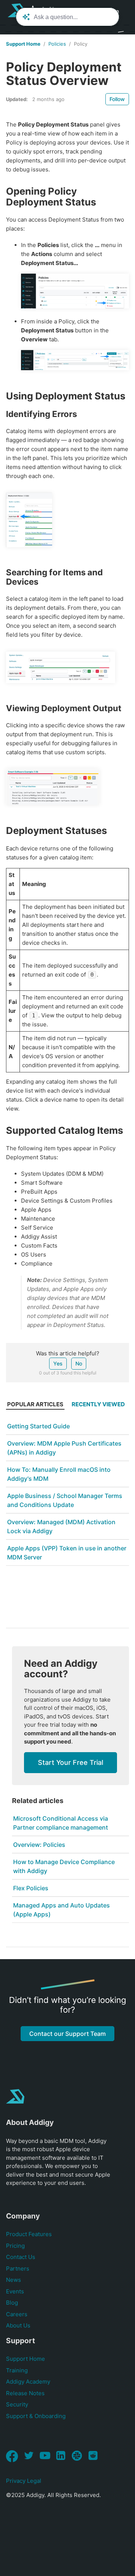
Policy (81, 44)
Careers (17, 2314)
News (13, 2280)
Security (17, 2404)
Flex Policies (31, 1888)
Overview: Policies (39, 1845)
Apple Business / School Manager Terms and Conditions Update (65, 1500)
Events (15, 2291)
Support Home (23, 44)
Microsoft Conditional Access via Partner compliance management (61, 1823)
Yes (58, 1363)
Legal (34, 2481)
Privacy (16, 2481)
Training (17, 2370)
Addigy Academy (28, 2382)
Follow (117, 99)
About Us (18, 2325)
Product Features (29, 2234)
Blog (12, 2303)
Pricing (15, 2246)
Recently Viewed (98, 1404)
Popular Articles (35, 1404)
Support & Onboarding (36, 2416)
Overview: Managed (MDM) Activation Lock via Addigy (61, 1526)
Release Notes (25, 2393)
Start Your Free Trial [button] (70, 1762)
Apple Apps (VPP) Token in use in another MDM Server (67, 1553)
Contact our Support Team (67, 2034)
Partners (18, 2269)
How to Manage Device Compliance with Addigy (64, 1866)
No (79, 1363)
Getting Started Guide (38, 1426)
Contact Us (21, 2257)
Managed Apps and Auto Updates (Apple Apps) (61, 1910)
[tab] (35, 1406)
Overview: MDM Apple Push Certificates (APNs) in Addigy (64, 1448)
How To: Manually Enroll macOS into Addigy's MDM (59, 1474)
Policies (57, 44)
